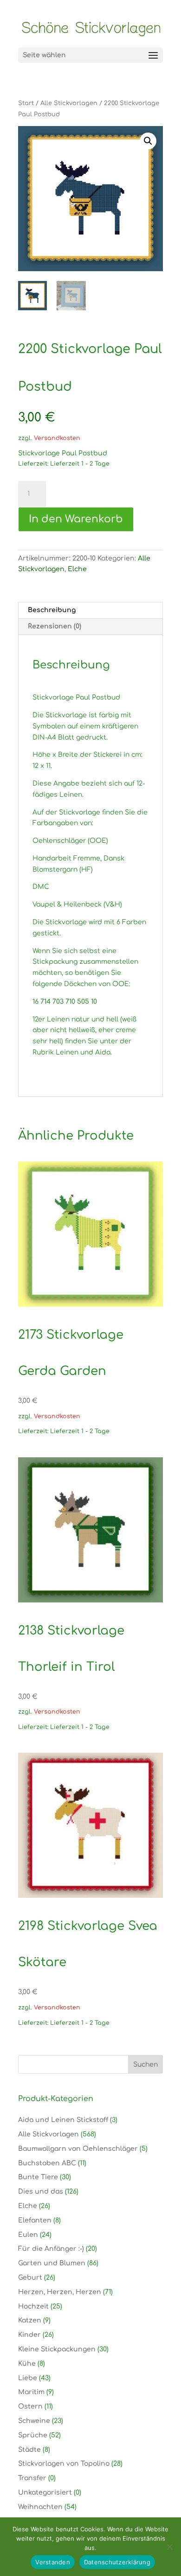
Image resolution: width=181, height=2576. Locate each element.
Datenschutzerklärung (117, 2562)
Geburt (30, 2278)
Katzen (30, 2320)
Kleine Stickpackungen (57, 2349)
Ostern (30, 2406)
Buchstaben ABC (47, 2163)
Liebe (28, 2378)
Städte (29, 2450)
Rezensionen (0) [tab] (55, 626)
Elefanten (35, 2220)
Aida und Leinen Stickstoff (63, 2120)
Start (26, 103)
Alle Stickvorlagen (69, 103)
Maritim (31, 2392)
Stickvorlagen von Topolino (64, 2464)
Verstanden (53, 2562)
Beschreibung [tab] (52, 610)
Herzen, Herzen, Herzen (60, 2292)
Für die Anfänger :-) (51, 2249)
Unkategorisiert (45, 2493)
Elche (77, 569)
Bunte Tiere (38, 2177)
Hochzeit (33, 2306)
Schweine (34, 2421)
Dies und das (41, 2192)
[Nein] (169, 2547)
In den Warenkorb (76, 519)
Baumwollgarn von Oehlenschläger (78, 2149)
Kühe (27, 2364)
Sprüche (33, 2435)
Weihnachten (40, 2507)
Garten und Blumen (52, 2263)
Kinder (29, 2335)
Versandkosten (57, 438)
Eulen (28, 2235)
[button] (148, 141)
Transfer (32, 2478)
